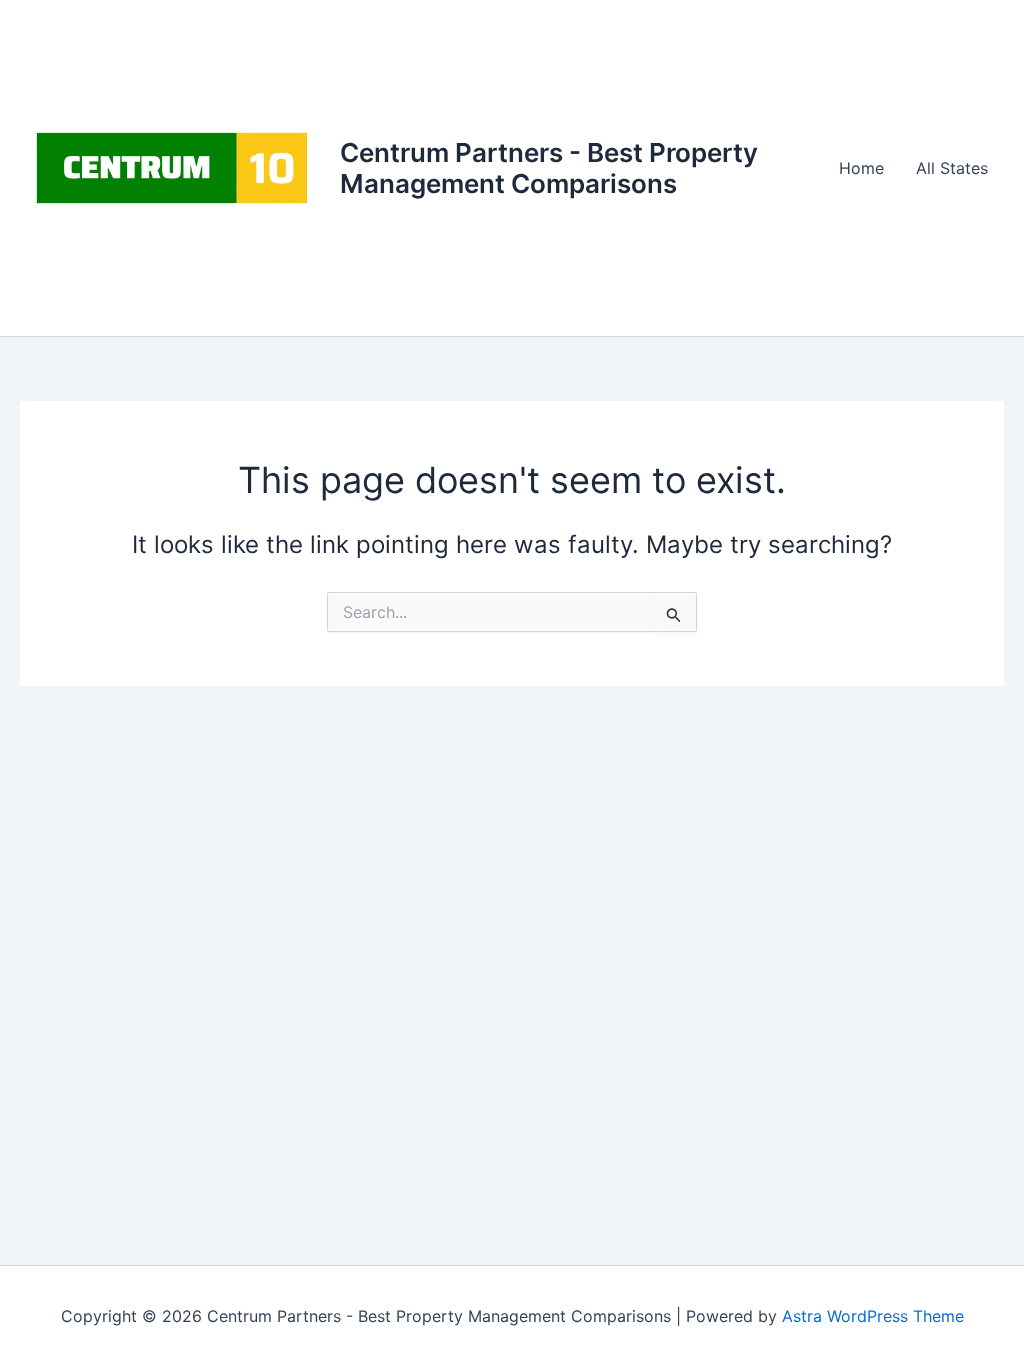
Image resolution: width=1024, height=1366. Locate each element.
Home (861, 168)
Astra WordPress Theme (873, 1316)
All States (952, 168)
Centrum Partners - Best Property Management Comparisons (549, 168)
